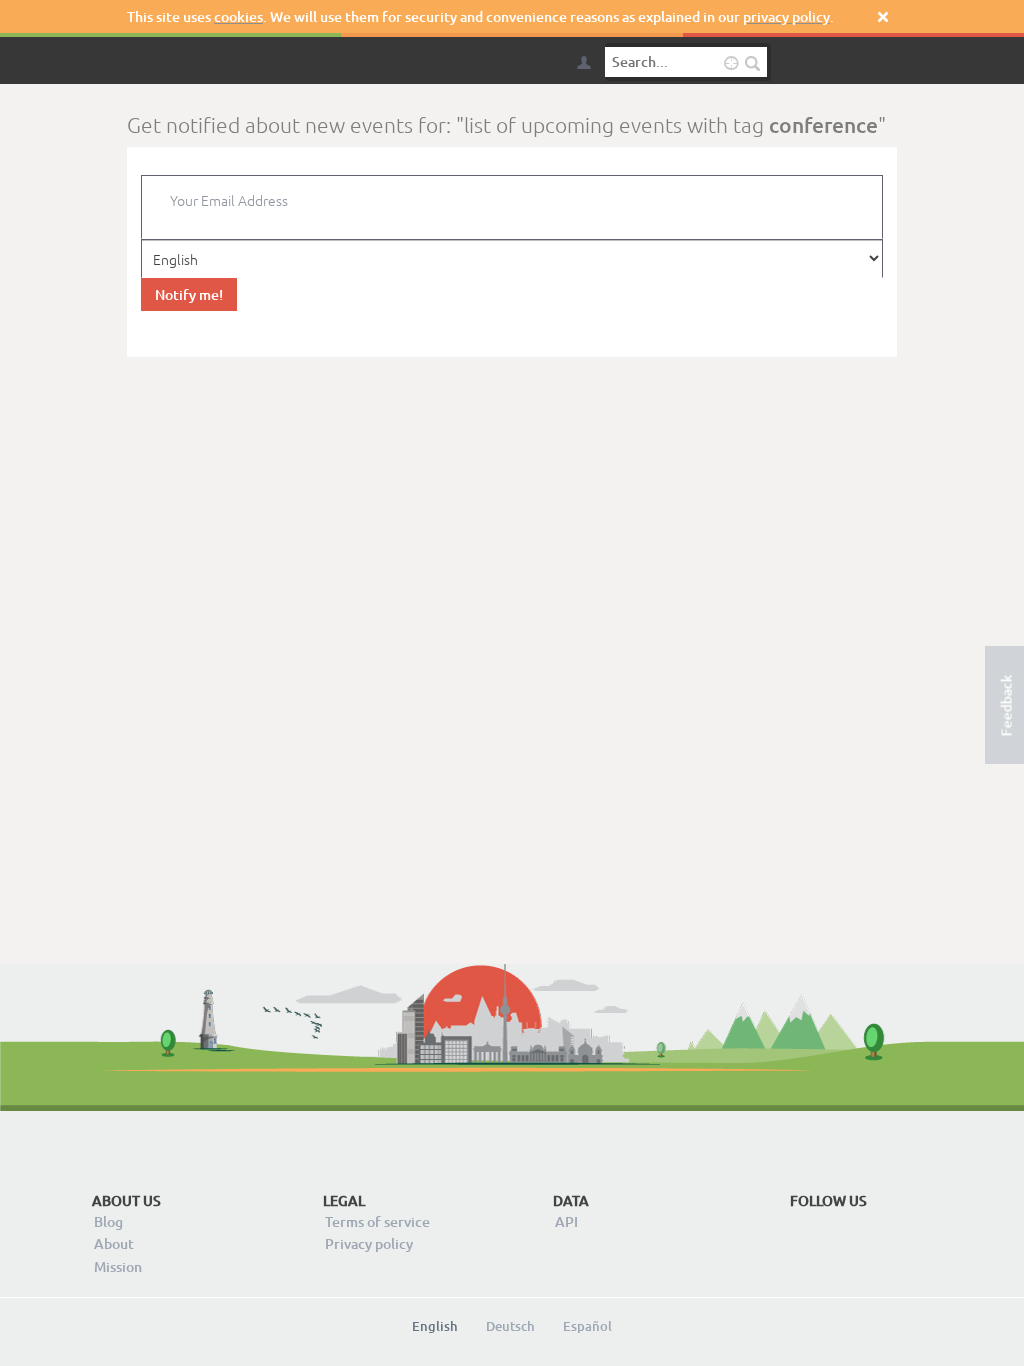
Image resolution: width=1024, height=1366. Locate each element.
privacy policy (786, 16)
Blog (108, 1221)
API (566, 1221)
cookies (238, 16)
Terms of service (377, 1221)
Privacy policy (369, 1243)
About (114, 1243)
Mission (118, 1266)
